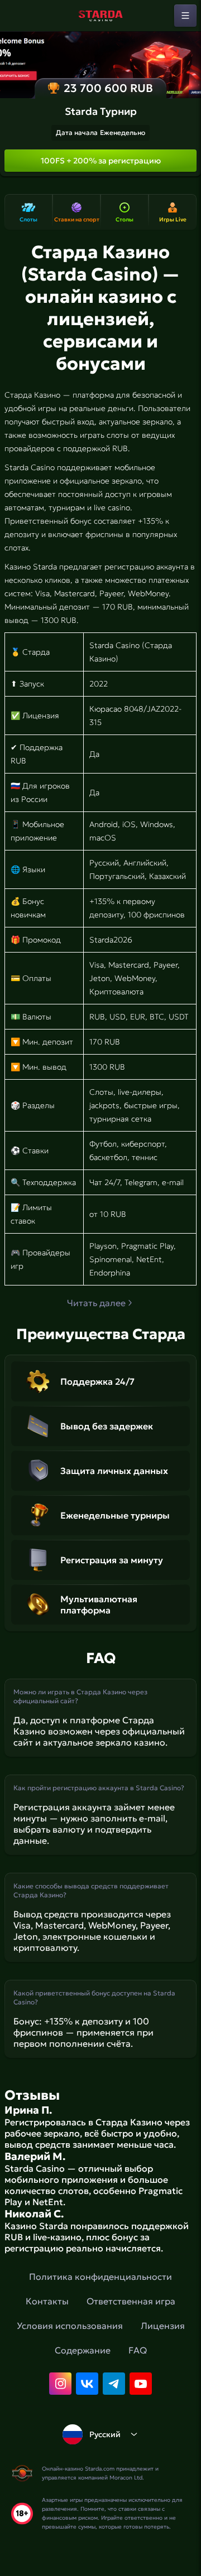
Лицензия (163, 2326)
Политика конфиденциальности (100, 2277)
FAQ (138, 2350)
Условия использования (70, 2326)
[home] (100, 16)
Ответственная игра (131, 2301)
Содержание (83, 2350)
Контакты (47, 2301)
